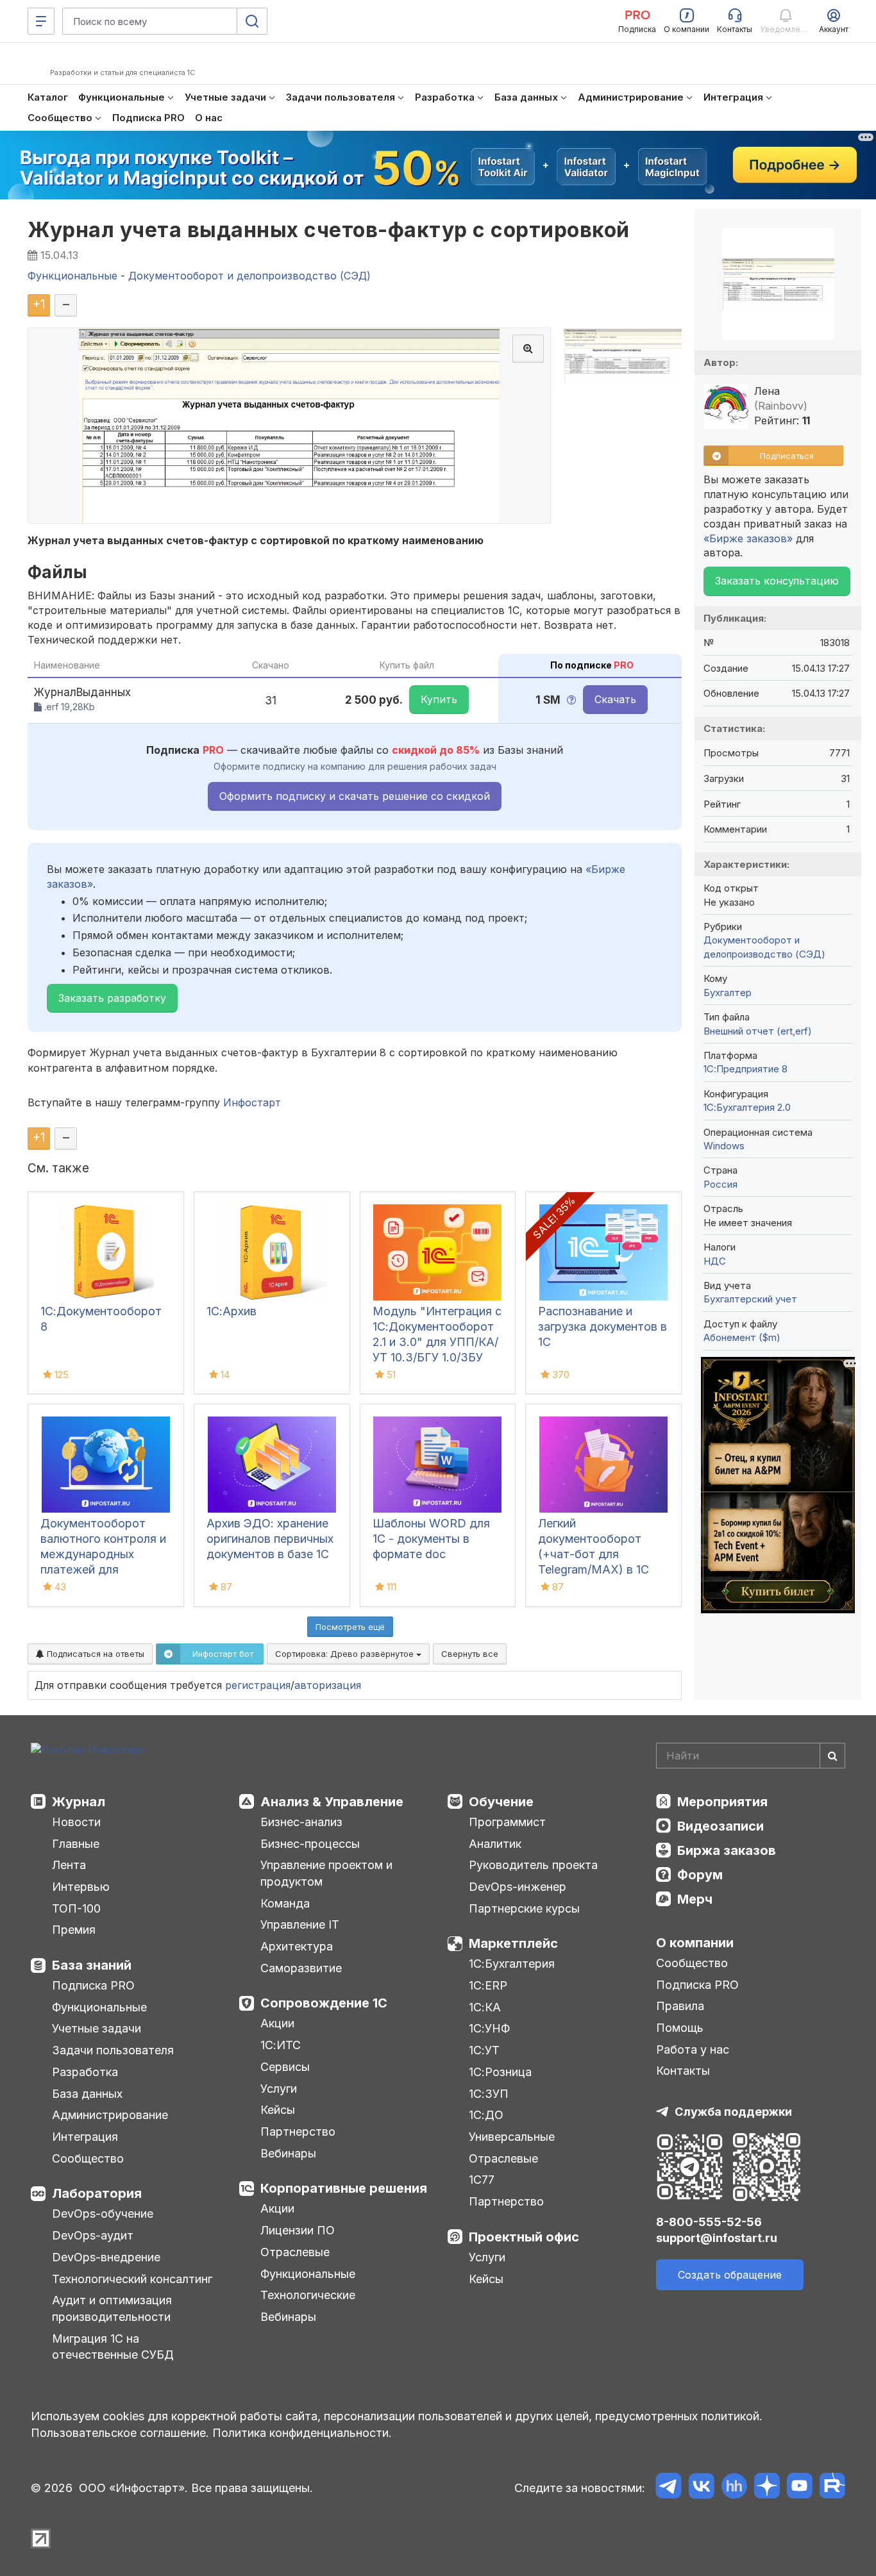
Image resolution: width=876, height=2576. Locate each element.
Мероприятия (722, 1802)
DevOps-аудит (93, 2235)
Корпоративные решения (344, 2188)
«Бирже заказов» (748, 538)
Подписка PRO (93, 1985)
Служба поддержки (733, 2112)
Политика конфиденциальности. (302, 2433)
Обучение (501, 1802)
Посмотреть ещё (350, 1627)
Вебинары (288, 2153)
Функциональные (99, 2007)
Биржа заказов (727, 1850)
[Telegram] (669, 2488)
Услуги (279, 2089)
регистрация (258, 1685)
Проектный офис (524, 2237)
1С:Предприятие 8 (745, 1069)
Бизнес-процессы (310, 1844)
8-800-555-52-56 (709, 2222)
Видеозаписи (720, 1826)
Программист (507, 1822)
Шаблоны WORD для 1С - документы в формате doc (431, 1539)
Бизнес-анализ (301, 1822)
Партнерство (298, 2131)
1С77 (482, 2180)
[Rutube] (832, 2488)
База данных (87, 2094)
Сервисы (285, 2067)
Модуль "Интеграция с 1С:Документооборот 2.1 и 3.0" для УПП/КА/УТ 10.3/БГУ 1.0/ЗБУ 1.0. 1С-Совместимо (437, 1342)
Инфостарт (252, 1102)
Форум (700, 1875)
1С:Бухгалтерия (512, 1964)
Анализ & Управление (332, 1802)
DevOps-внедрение (106, 2257)
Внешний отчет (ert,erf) (758, 1031)
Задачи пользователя (113, 2050)
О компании (695, 1943)
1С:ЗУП (489, 2094)
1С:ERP (488, 1985)
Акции (277, 2023)
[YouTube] (799, 2488)
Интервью (81, 1887)
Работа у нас (693, 2049)
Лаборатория (97, 2193)
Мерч (695, 1899)
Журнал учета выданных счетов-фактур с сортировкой (329, 230)
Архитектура (297, 1946)
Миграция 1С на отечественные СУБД (113, 2347)
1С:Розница (500, 2072)
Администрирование (110, 2115)
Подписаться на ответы (94, 1654)
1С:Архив (232, 1311)
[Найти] (832, 1756)
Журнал (79, 1802)
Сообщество (88, 2158)
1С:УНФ (489, 2028)
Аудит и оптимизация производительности (112, 2308)
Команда (285, 1903)
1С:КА (485, 2007)
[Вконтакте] (701, 2488)
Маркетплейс (513, 1943)
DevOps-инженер (518, 1887)
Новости (76, 1822)
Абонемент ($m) (742, 1337)
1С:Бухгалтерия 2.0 (747, 1107)
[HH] (734, 2488)
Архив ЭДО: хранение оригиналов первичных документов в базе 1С (270, 1539)
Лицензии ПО (298, 2230)
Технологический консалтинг (132, 2279)
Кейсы (278, 2110)
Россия (720, 1184)
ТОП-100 (76, 1908)
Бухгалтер (728, 993)
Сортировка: (346, 1654)
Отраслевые (295, 2252)
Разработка (85, 2072)
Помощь (680, 2028)
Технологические (308, 2295)
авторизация (328, 1685)
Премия (74, 1930)
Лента (69, 1865)
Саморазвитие (301, 1968)
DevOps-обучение (103, 2214)
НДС (715, 1261)
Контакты (683, 2071)
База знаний (92, 1965)
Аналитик (495, 1844)
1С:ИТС (281, 2045)
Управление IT (300, 1924)
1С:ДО (486, 2115)
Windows (724, 1146)
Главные (76, 1844)
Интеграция (85, 2137)
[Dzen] (767, 2488)
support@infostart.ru (717, 2238)
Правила (680, 2006)
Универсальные (512, 2137)
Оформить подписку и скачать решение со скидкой (355, 796)
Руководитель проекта (533, 1865)
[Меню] (41, 21)
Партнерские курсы (524, 1908)
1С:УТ (484, 2050)
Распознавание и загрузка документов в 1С (602, 1326)
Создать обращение (730, 2275)
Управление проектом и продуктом (326, 1873)
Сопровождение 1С (324, 2003)
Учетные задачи (97, 2028)
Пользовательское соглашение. (120, 2433)
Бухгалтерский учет (750, 1299)
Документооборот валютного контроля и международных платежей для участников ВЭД (103, 1554)
